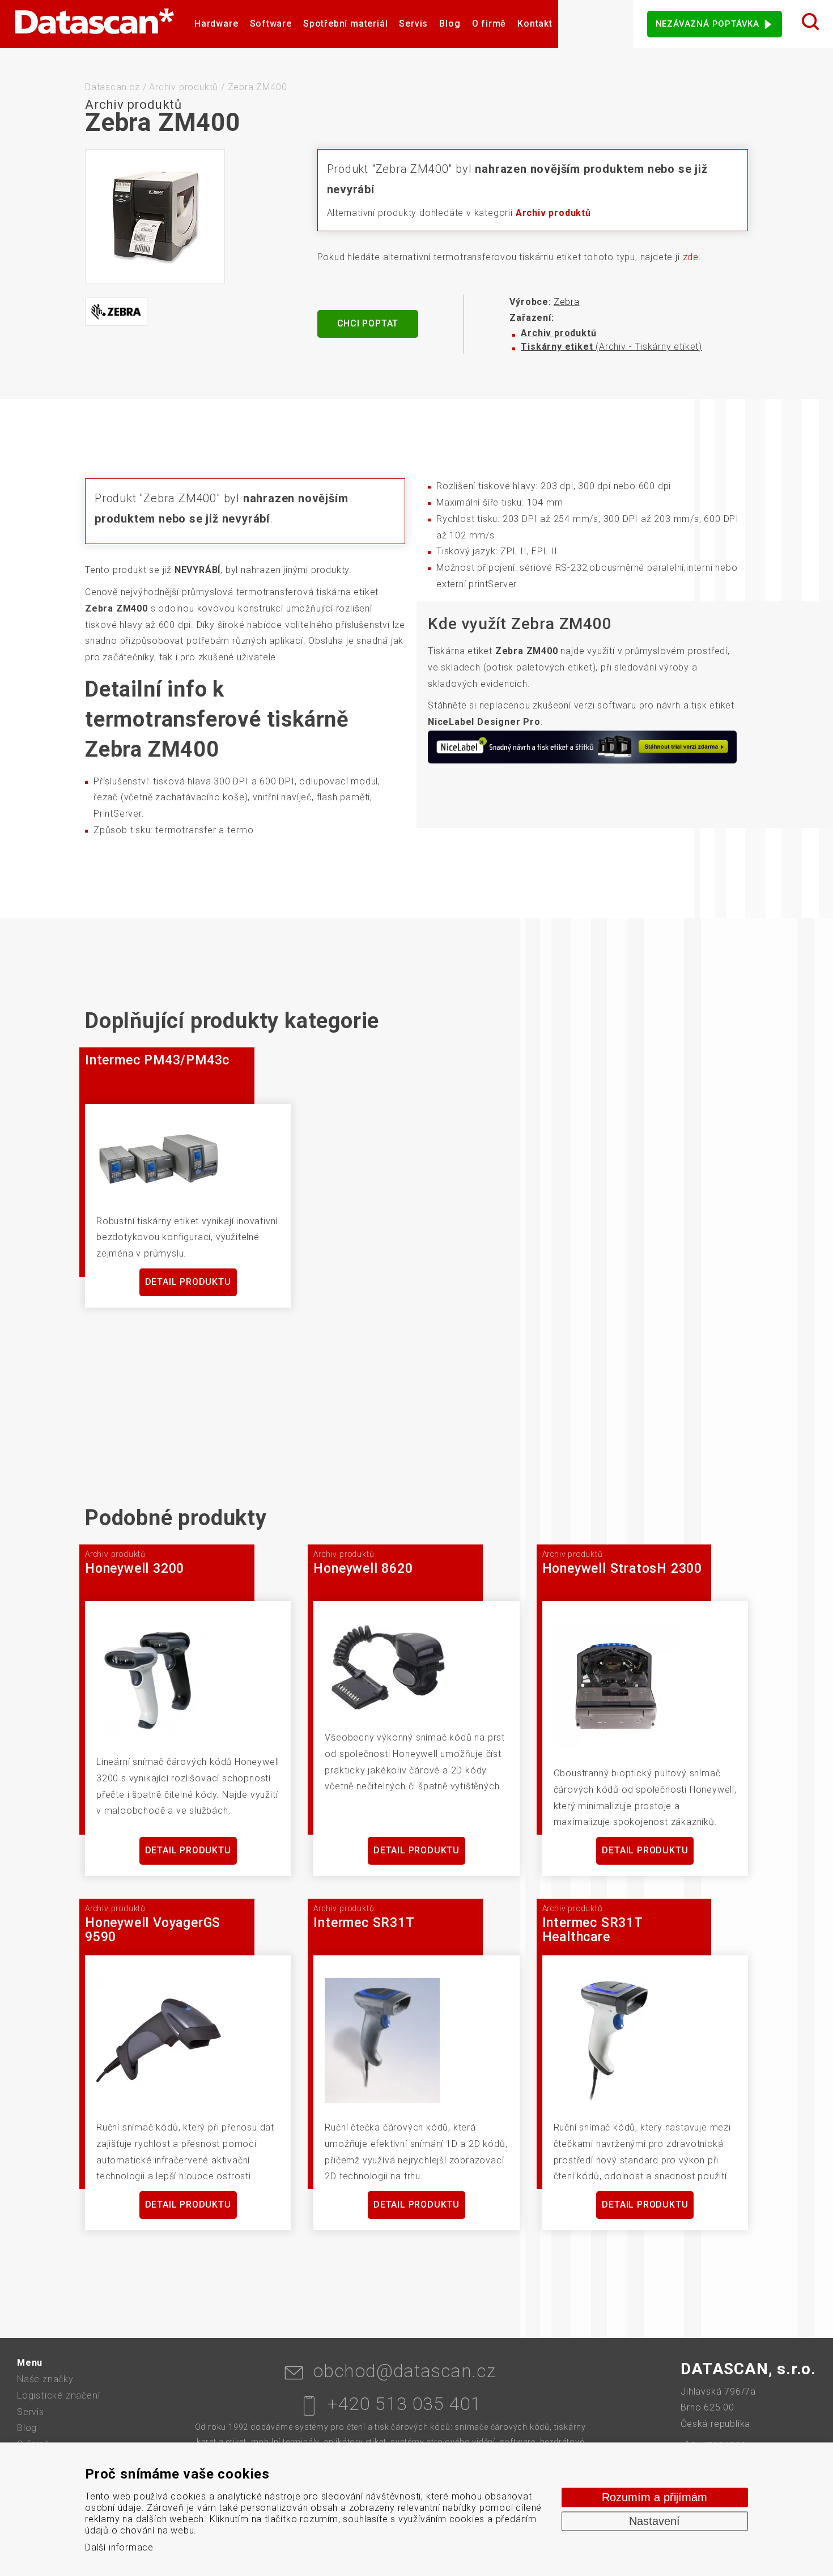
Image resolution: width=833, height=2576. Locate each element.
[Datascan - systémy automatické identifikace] (94, 24)
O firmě (489, 24)
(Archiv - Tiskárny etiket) (611, 347)
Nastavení (654, 2521)
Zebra (567, 302)
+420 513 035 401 (404, 2404)
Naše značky (45, 2379)
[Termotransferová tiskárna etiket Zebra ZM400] (155, 216)
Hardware (216, 24)
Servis (413, 24)
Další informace (119, 2547)
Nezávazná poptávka (707, 24)
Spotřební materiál (345, 24)
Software (271, 24)
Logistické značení (58, 2395)
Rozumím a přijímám (654, 2497)
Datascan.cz (112, 87)
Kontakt (535, 24)
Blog (450, 24)
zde (691, 257)
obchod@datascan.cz (404, 2371)
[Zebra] (116, 312)
